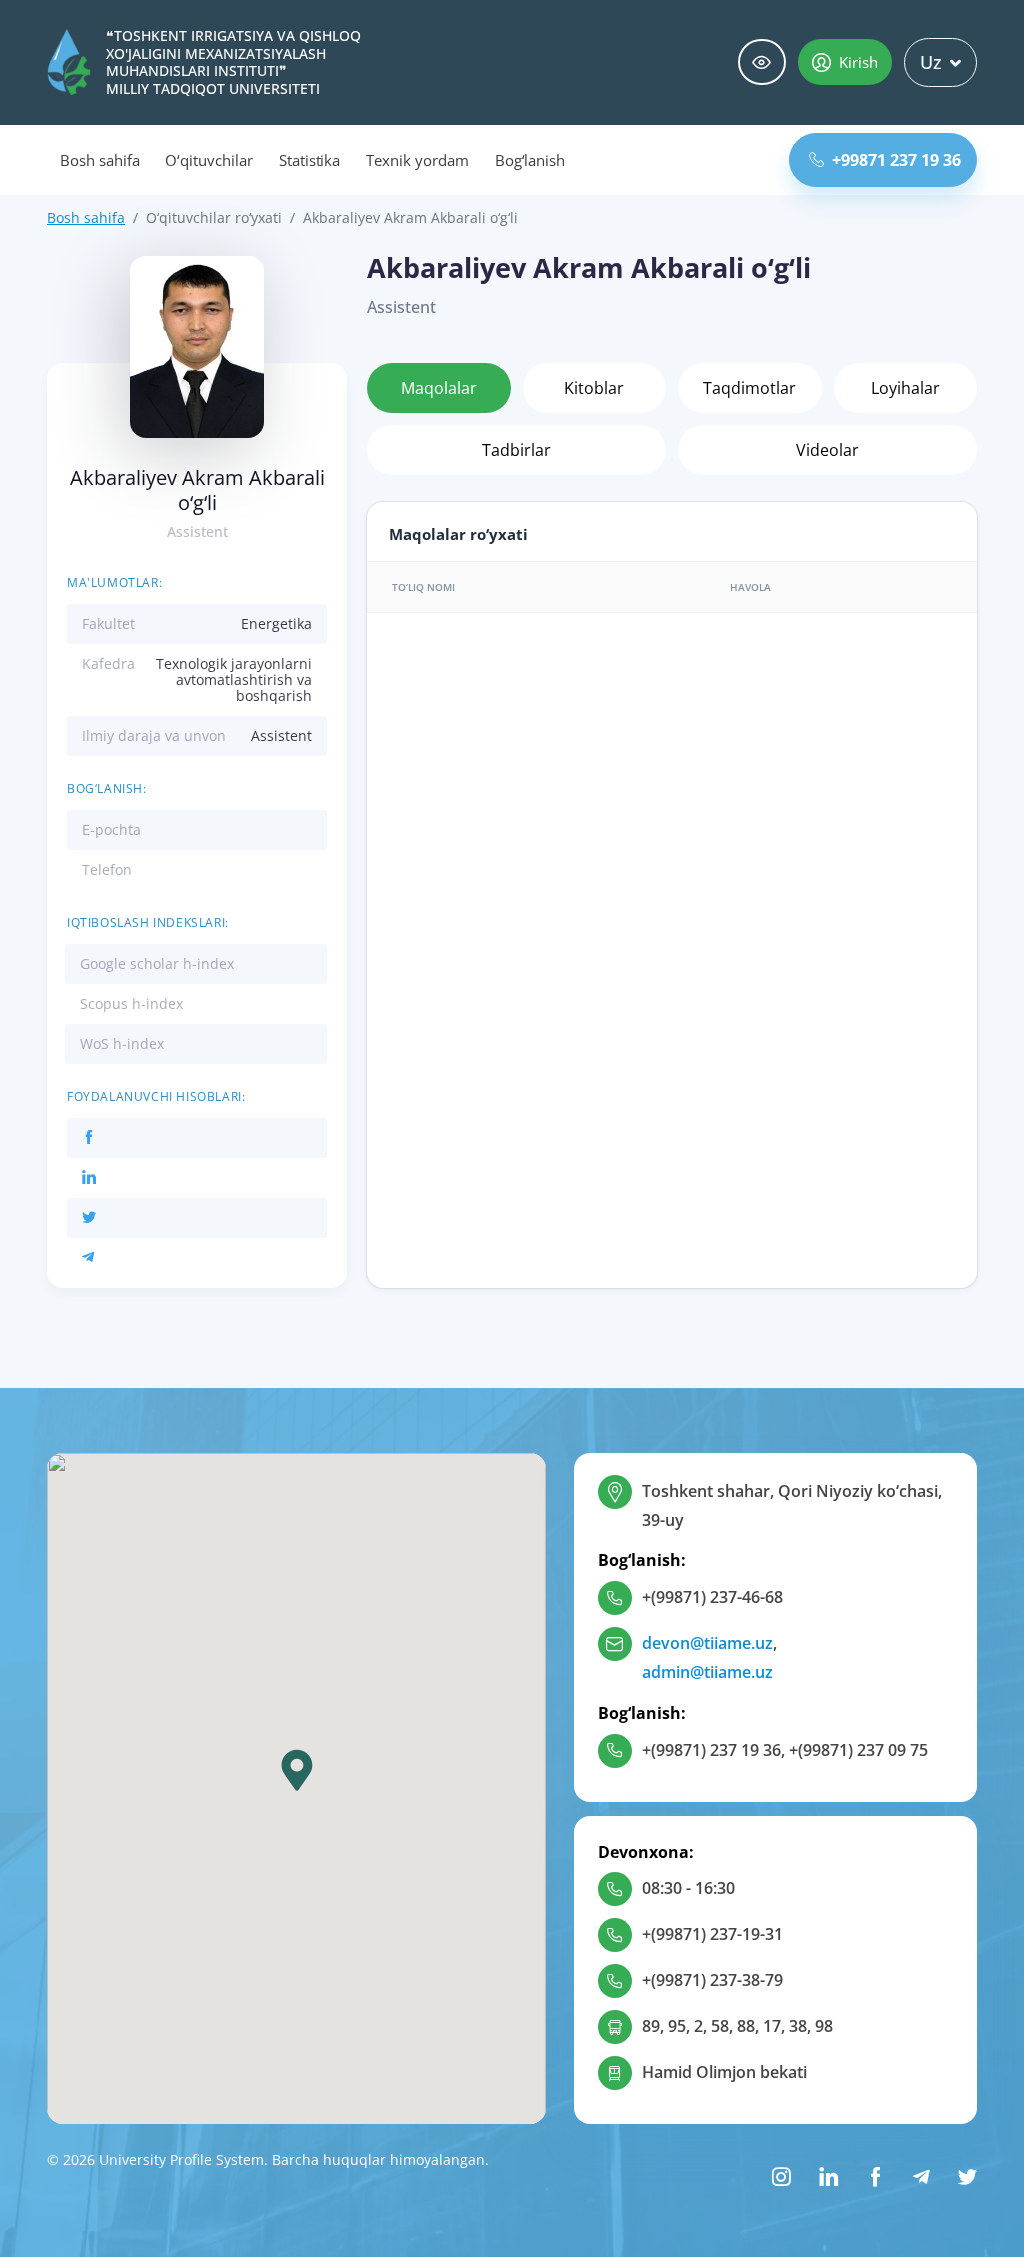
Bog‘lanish (530, 160)
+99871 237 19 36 (896, 160)
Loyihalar (905, 388)
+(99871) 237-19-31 (712, 1934)
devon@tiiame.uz (707, 1643)
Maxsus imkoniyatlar (762, 62)
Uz (931, 62)
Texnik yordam (417, 160)
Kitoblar (594, 388)
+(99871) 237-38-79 (712, 1980)
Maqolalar (439, 388)
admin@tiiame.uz (707, 1672)
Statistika (310, 160)
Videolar (827, 450)
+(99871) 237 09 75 (858, 1750)
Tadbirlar (516, 450)
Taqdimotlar (749, 388)
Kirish (858, 62)
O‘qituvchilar (208, 160)
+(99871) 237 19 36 (711, 1750)
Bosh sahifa (99, 160)
